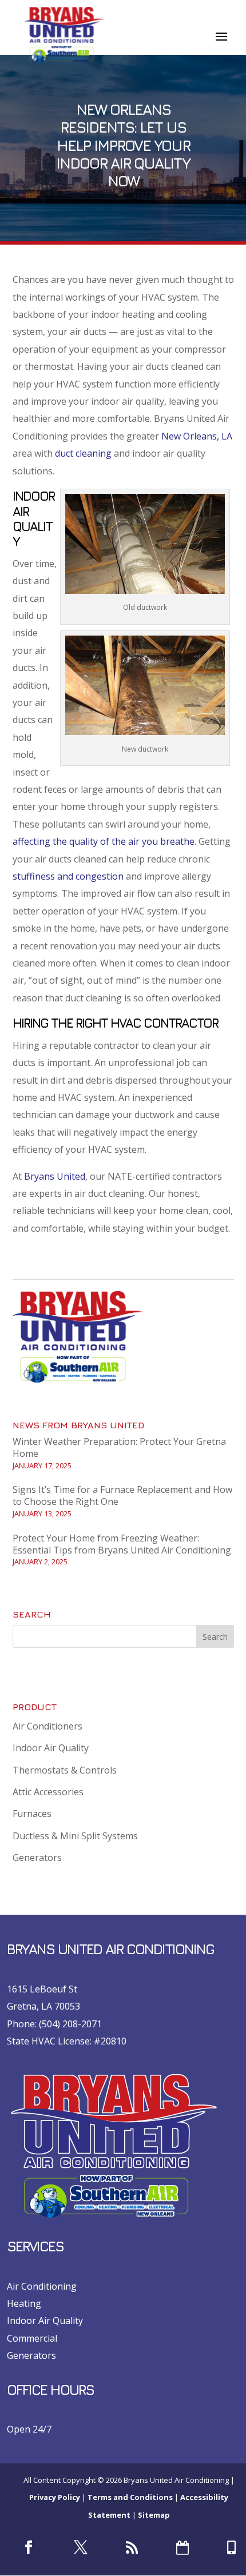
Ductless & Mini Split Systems (75, 1836)
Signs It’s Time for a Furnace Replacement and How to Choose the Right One (122, 1495)
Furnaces (32, 1814)
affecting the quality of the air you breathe (104, 841)
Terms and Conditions (130, 2497)
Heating (24, 2303)
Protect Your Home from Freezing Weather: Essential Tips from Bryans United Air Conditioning (122, 1544)
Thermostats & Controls (65, 1770)
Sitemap (154, 2515)
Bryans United (55, 1176)
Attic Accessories (48, 1792)
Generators (37, 1858)
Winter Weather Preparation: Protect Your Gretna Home (119, 1447)
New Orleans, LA (197, 436)
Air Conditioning (42, 2286)
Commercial (32, 2338)
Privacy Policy (55, 2497)
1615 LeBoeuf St (42, 1989)
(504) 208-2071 (70, 2024)
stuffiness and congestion (68, 876)
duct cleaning (83, 453)
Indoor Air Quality (51, 1748)
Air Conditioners (47, 1726)
